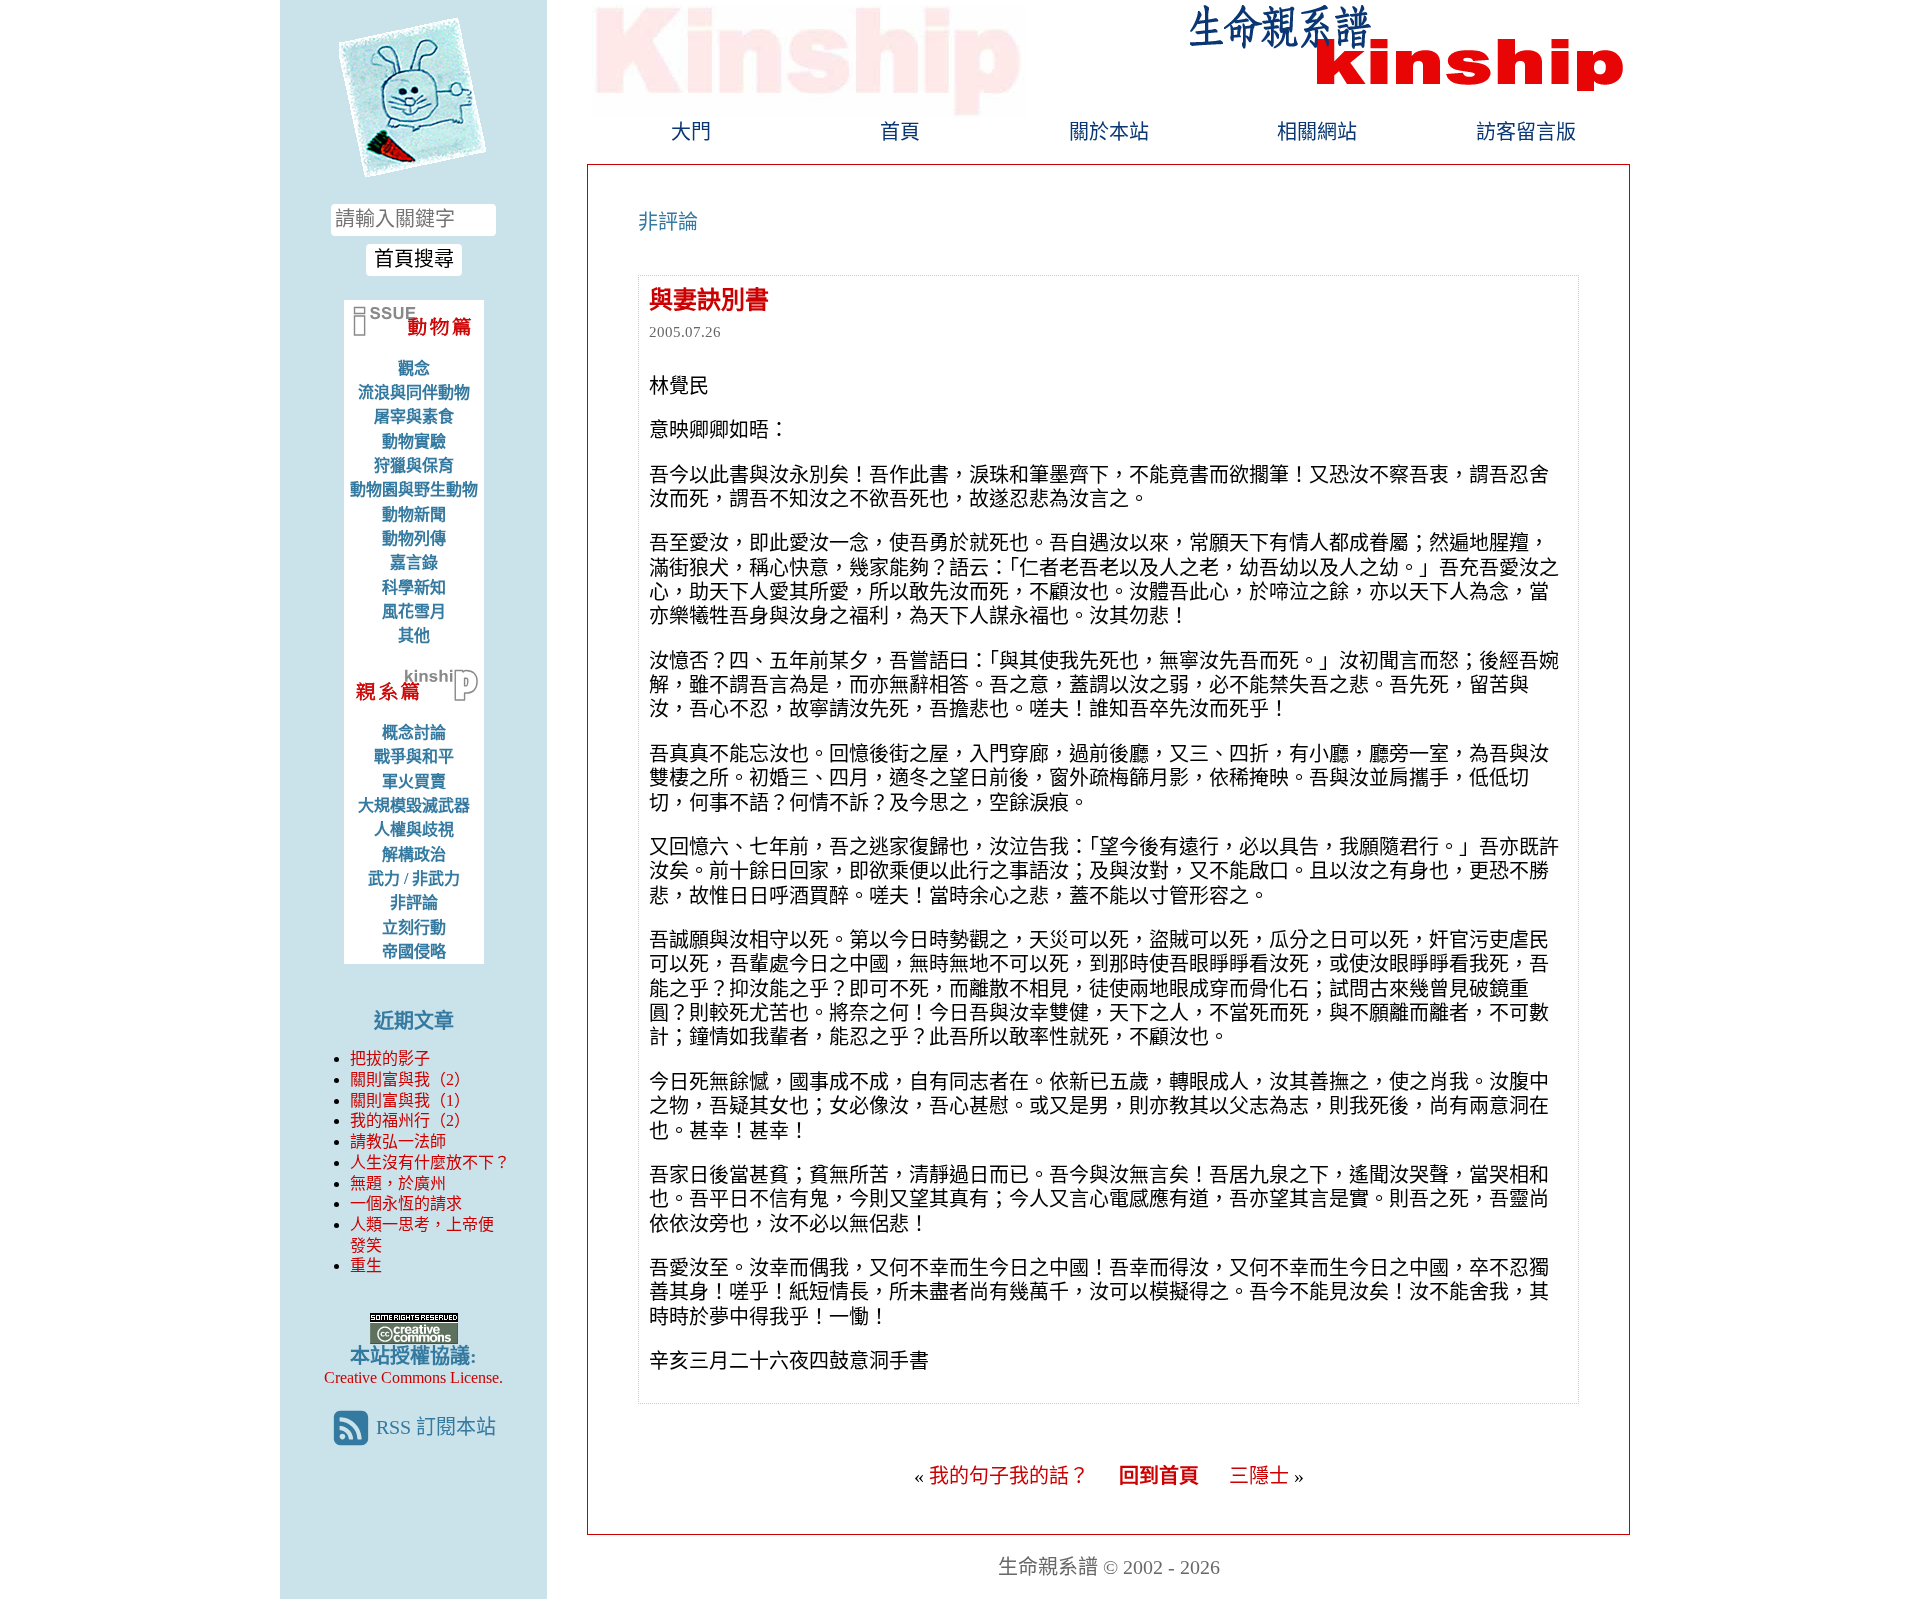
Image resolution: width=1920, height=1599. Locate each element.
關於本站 (1109, 132)
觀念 (414, 368)
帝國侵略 (414, 951)
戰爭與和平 (414, 756)
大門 (691, 132)
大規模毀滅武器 (414, 805)
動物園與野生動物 (414, 489)
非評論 (414, 902)
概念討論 (414, 732)
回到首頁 (1159, 1476)
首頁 (900, 132)
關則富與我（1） (410, 1100)
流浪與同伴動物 (414, 392)
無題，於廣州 (398, 1183)
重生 (366, 1265)
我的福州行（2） (410, 1120)
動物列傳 (414, 538)
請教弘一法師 (398, 1141)
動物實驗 (414, 441)
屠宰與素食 (414, 416)
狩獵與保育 (414, 465)
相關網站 (1317, 132)
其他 (414, 635)
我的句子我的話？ (1009, 1476)
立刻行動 (414, 927)
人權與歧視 (414, 829)
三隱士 (1259, 1476)
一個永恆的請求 (406, 1203)
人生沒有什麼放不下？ (430, 1162)
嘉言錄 (414, 562)
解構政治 (414, 854)
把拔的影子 (390, 1058)
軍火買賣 (414, 781)
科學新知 (414, 587)
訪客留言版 (1526, 132)
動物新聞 (414, 514)
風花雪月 (414, 611)
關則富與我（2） (410, 1079)
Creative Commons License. (413, 1377)
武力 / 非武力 (414, 878)
